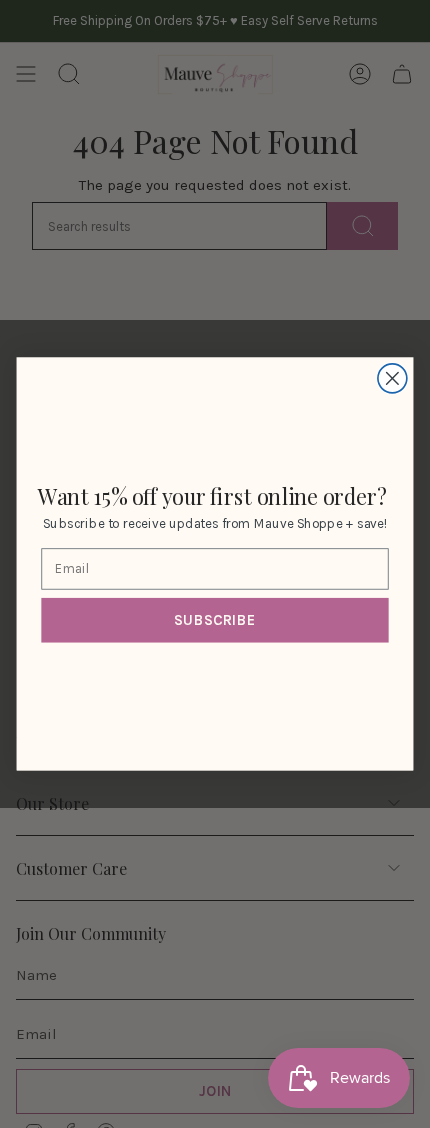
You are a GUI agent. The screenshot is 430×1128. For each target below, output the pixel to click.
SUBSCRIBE (215, 620)
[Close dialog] (392, 378)
